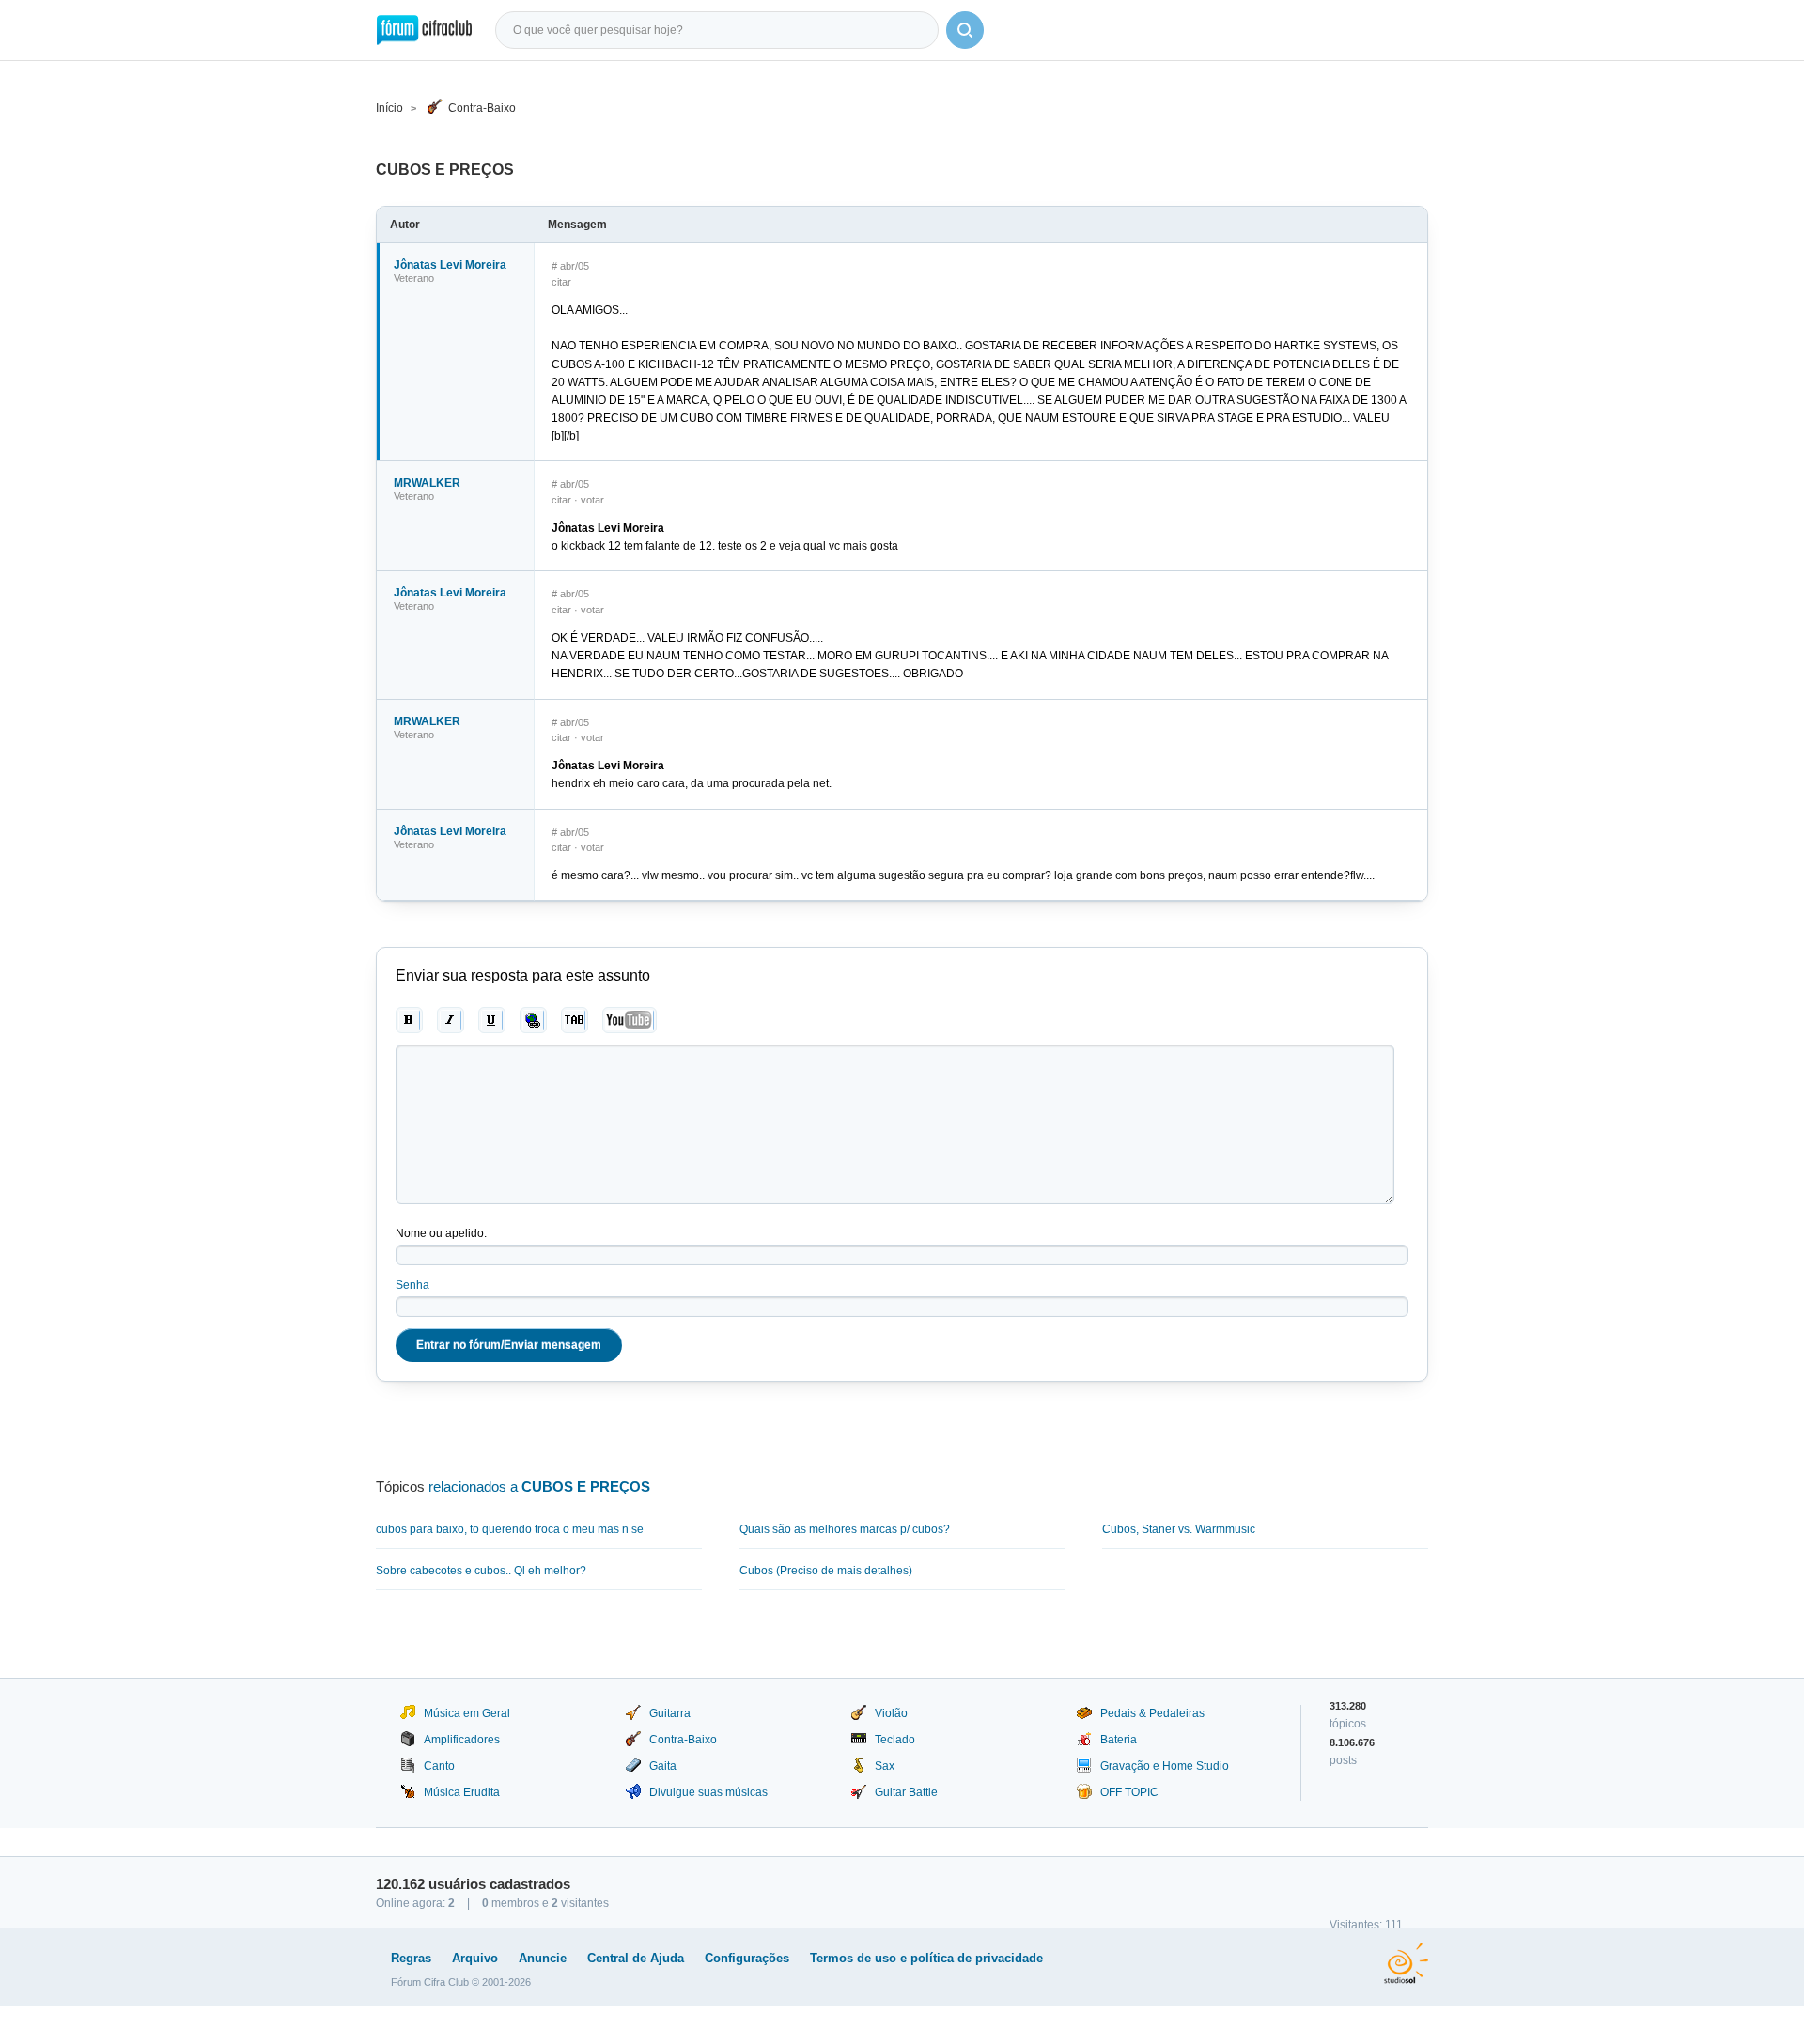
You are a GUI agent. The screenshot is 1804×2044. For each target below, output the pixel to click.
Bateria (1119, 1740)
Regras (411, 1958)
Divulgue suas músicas (708, 1792)
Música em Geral (467, 1713)
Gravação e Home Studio (1165, 1766)
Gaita (663, 1766)
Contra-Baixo (482, 108)
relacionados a (539, 1487)
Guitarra (670, 1713)
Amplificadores (462, 1740)
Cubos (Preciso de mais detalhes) (826, 1571)
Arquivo (475, 1958)
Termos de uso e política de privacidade (926, 1958)
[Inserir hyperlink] (533, 1020)
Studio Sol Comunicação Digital (1406, 1963)
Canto (439, 1766)
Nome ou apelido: (441, 1233)
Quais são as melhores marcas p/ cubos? (845, 1529)
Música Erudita (462, 1792)
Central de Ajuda (636, 1958)
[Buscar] (965, 30)
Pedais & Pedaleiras (1152, 1713)
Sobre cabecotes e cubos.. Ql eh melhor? (481, 1571)
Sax (885, 1766)
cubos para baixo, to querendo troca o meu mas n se (510, 1529)
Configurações (747, 1958)
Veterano (414, 278)
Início (389, 108)
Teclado (895, 1740)
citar (561, 282)
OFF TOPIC (1129, 1792)
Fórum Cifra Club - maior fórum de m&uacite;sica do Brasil (424, 30)
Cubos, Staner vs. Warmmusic (1179, 1529)
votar (592, 500)
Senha (412, 1285)
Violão (891, 1713)
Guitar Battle (906, 1792)
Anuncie (543, 1958)
